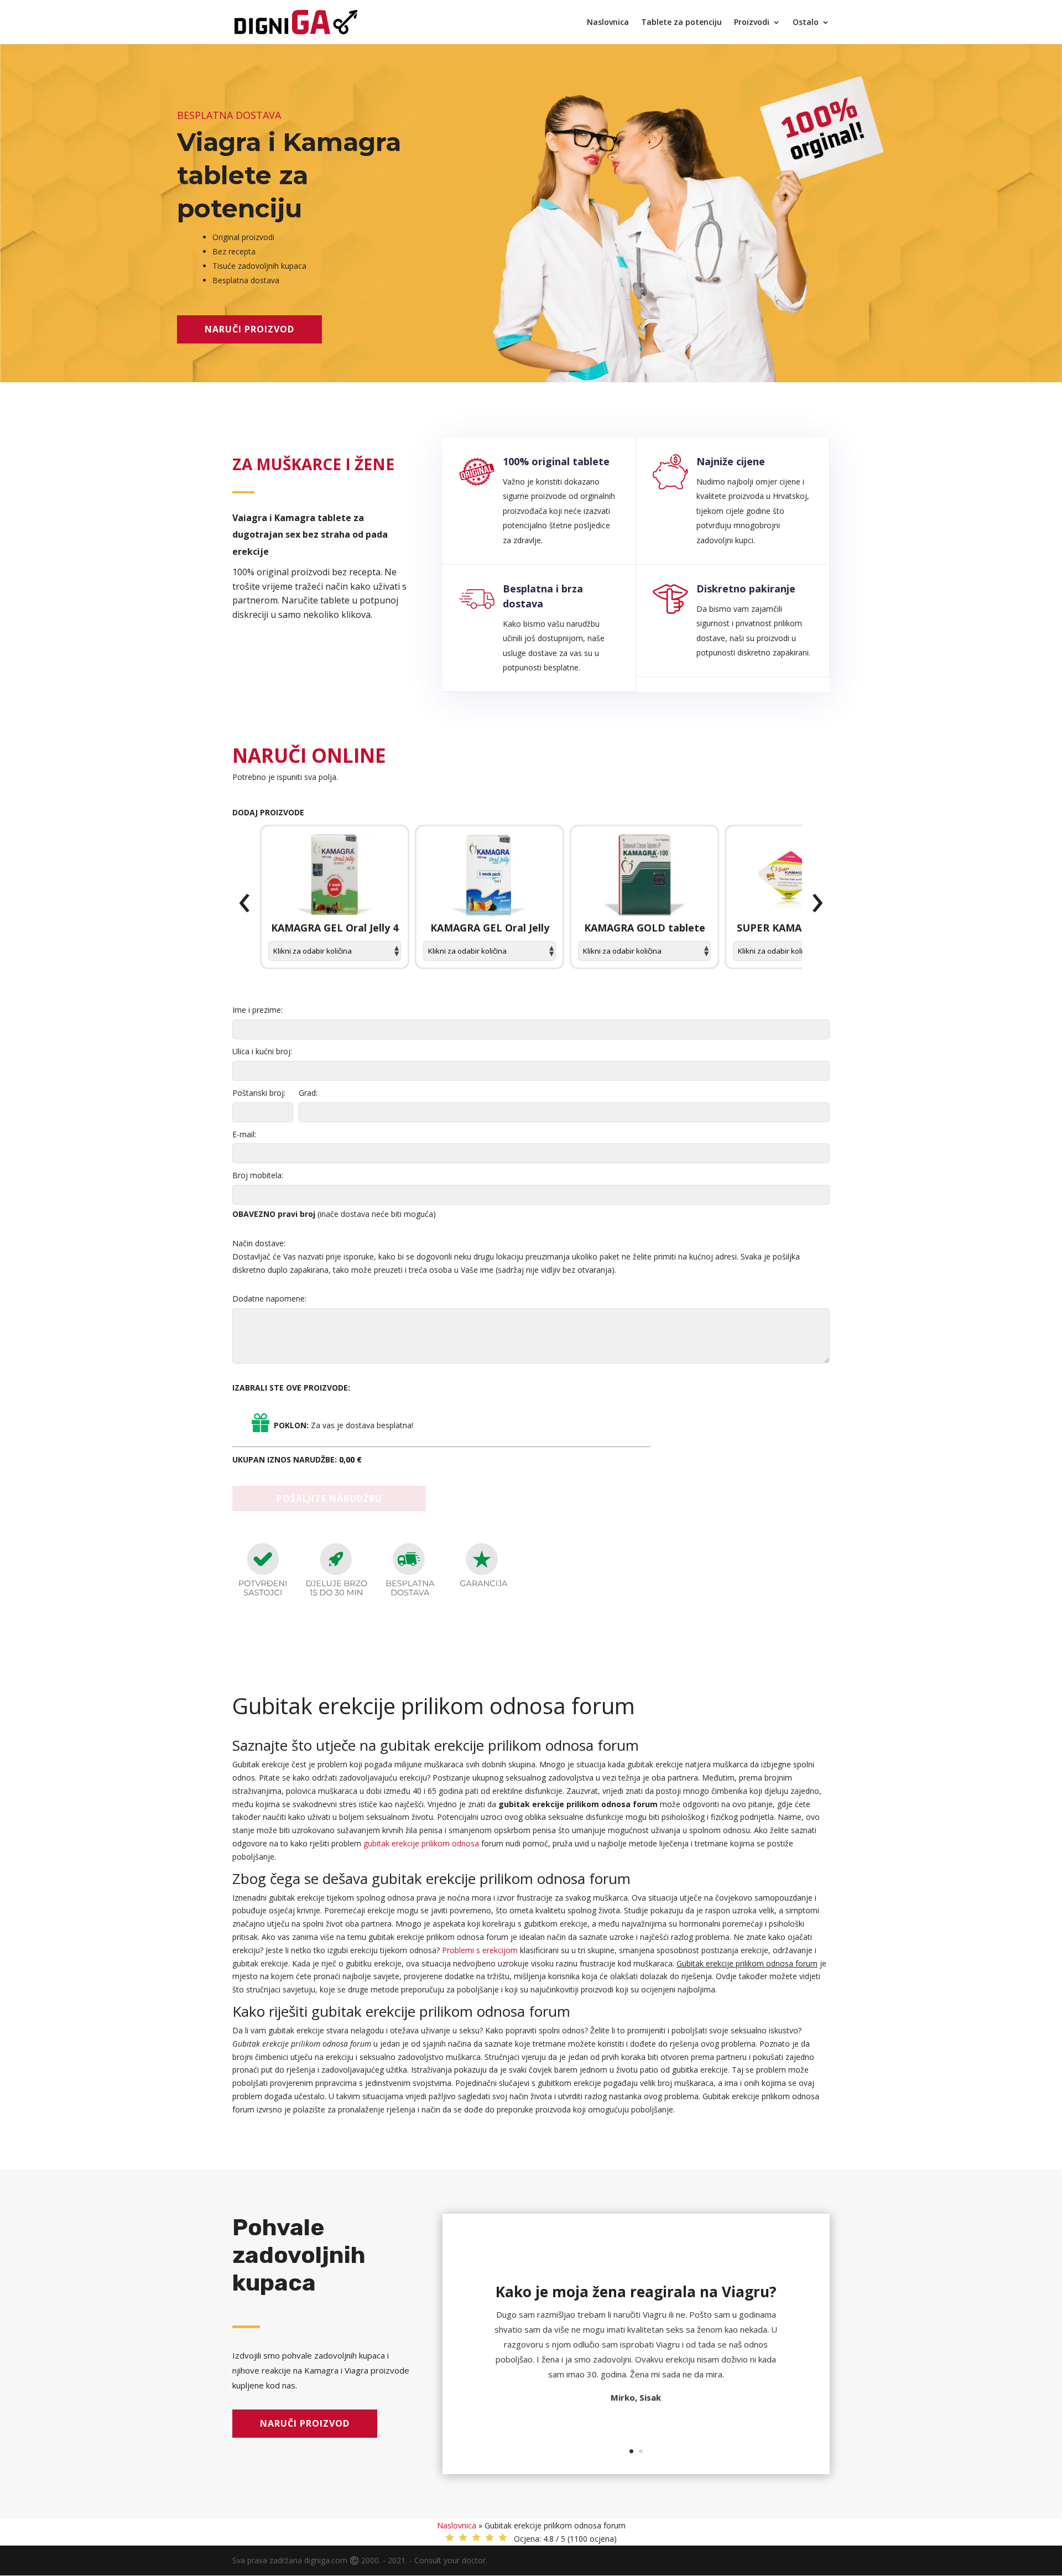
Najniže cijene (731, 461)
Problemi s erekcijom (480, 1950)
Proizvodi (752, 23)
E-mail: (244, 1134)
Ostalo (806, 23)
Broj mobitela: (258, 1175)
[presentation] (244, 903)
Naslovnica (608, 23)
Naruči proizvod (249, 329)
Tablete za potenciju (681, 23)
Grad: (308, 1093)
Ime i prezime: (257, 1010)
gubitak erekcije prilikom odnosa (421, 1843)
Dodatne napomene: (269, 1299)
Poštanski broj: (259, 1093)
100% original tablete (556, 461)
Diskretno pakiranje (746, 589)
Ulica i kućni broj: (262, 1051)
